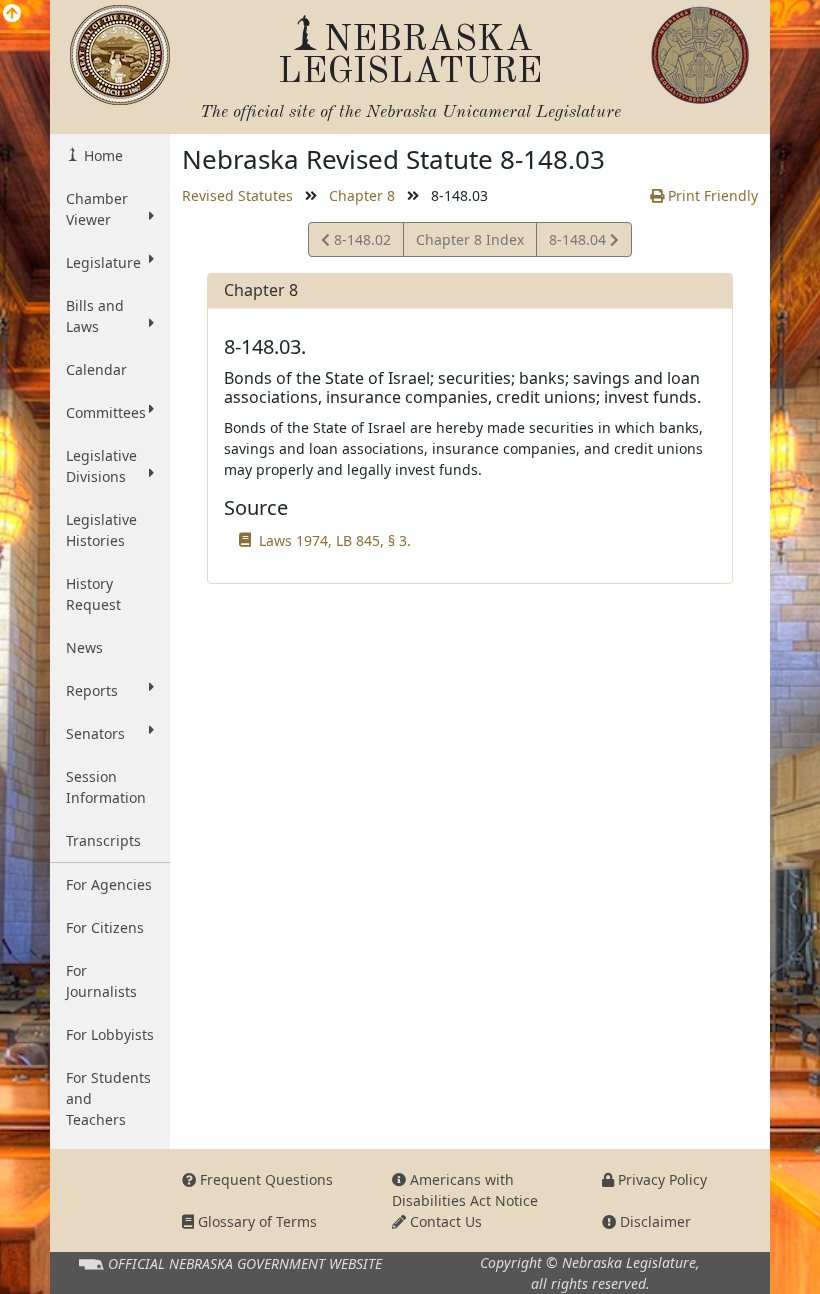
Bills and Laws (95, 316)
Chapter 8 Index (470, 239)
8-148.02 (360, 243)
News (84, 647)
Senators (95, 733)
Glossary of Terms (255, 1221)
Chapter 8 (362, 195)
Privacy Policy (660, 1179)
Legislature (103, 262)
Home (101, 155)
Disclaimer (653, 1221)
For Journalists (101, 981)
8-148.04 (579, 243)
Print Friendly (711, 195)
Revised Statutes (237, 195)
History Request (93, 594)
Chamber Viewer (97, 209)
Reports (92, 690)
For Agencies (109, 884)
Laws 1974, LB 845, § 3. (335, 540)
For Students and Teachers (108, 1098)
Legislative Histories (101, 530)
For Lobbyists (110, 1034)
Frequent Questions (264, 1179)
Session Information (106, 787)
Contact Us (444, 1221)
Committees (106, 412)
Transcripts (103, 840)
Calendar (96, 369)
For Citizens (105, 927)
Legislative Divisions (101, 466)
